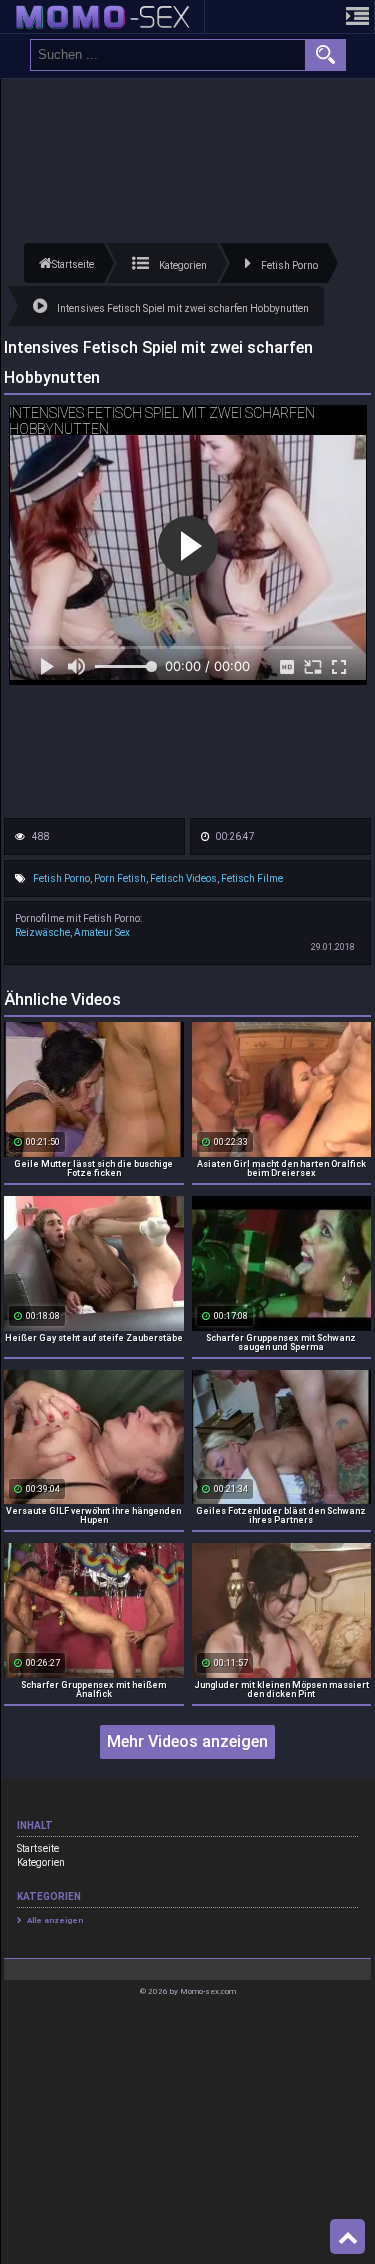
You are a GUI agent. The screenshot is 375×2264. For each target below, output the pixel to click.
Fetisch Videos (183, 878)
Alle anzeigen (55, 1920)
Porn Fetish (120, 878)
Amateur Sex (102, 932)
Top (347, 2237)
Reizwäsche (42, 932)
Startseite (38, 1848)
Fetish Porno (61, 878)
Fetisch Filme (252, 878)
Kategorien (41, 1862)
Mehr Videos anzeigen (187, 1741)
